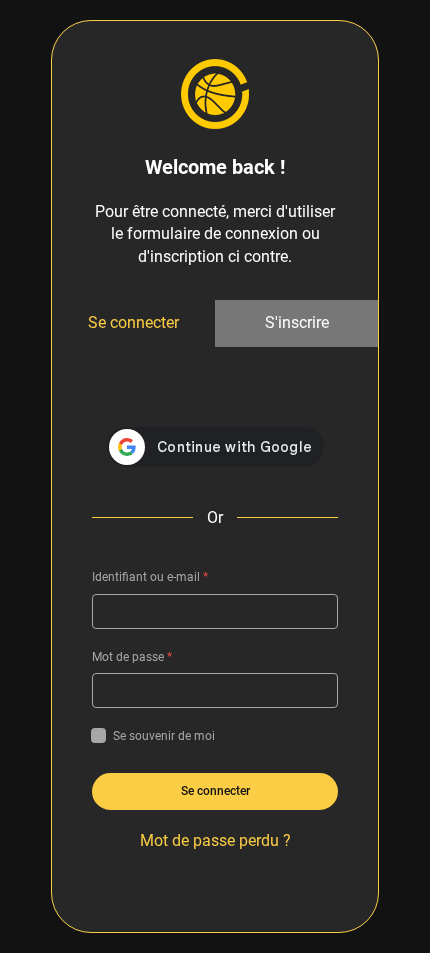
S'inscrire (297, 322)
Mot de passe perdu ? (215, 840)
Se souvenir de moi (164, 736)
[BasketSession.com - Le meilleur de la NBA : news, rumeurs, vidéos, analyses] (215, 93)
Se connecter (133, 322)
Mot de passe (132, 657)
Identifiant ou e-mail (150, 577)
